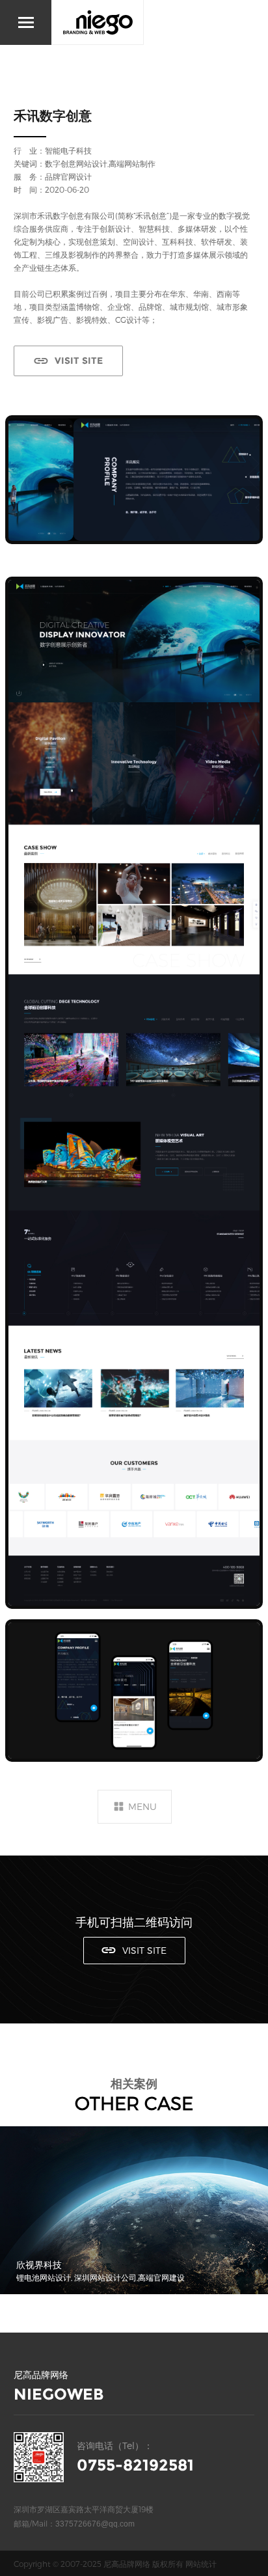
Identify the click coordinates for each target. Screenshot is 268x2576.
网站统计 (201, 2564)
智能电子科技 (68, 150)
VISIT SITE (79, 361)
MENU (142, 1806)
